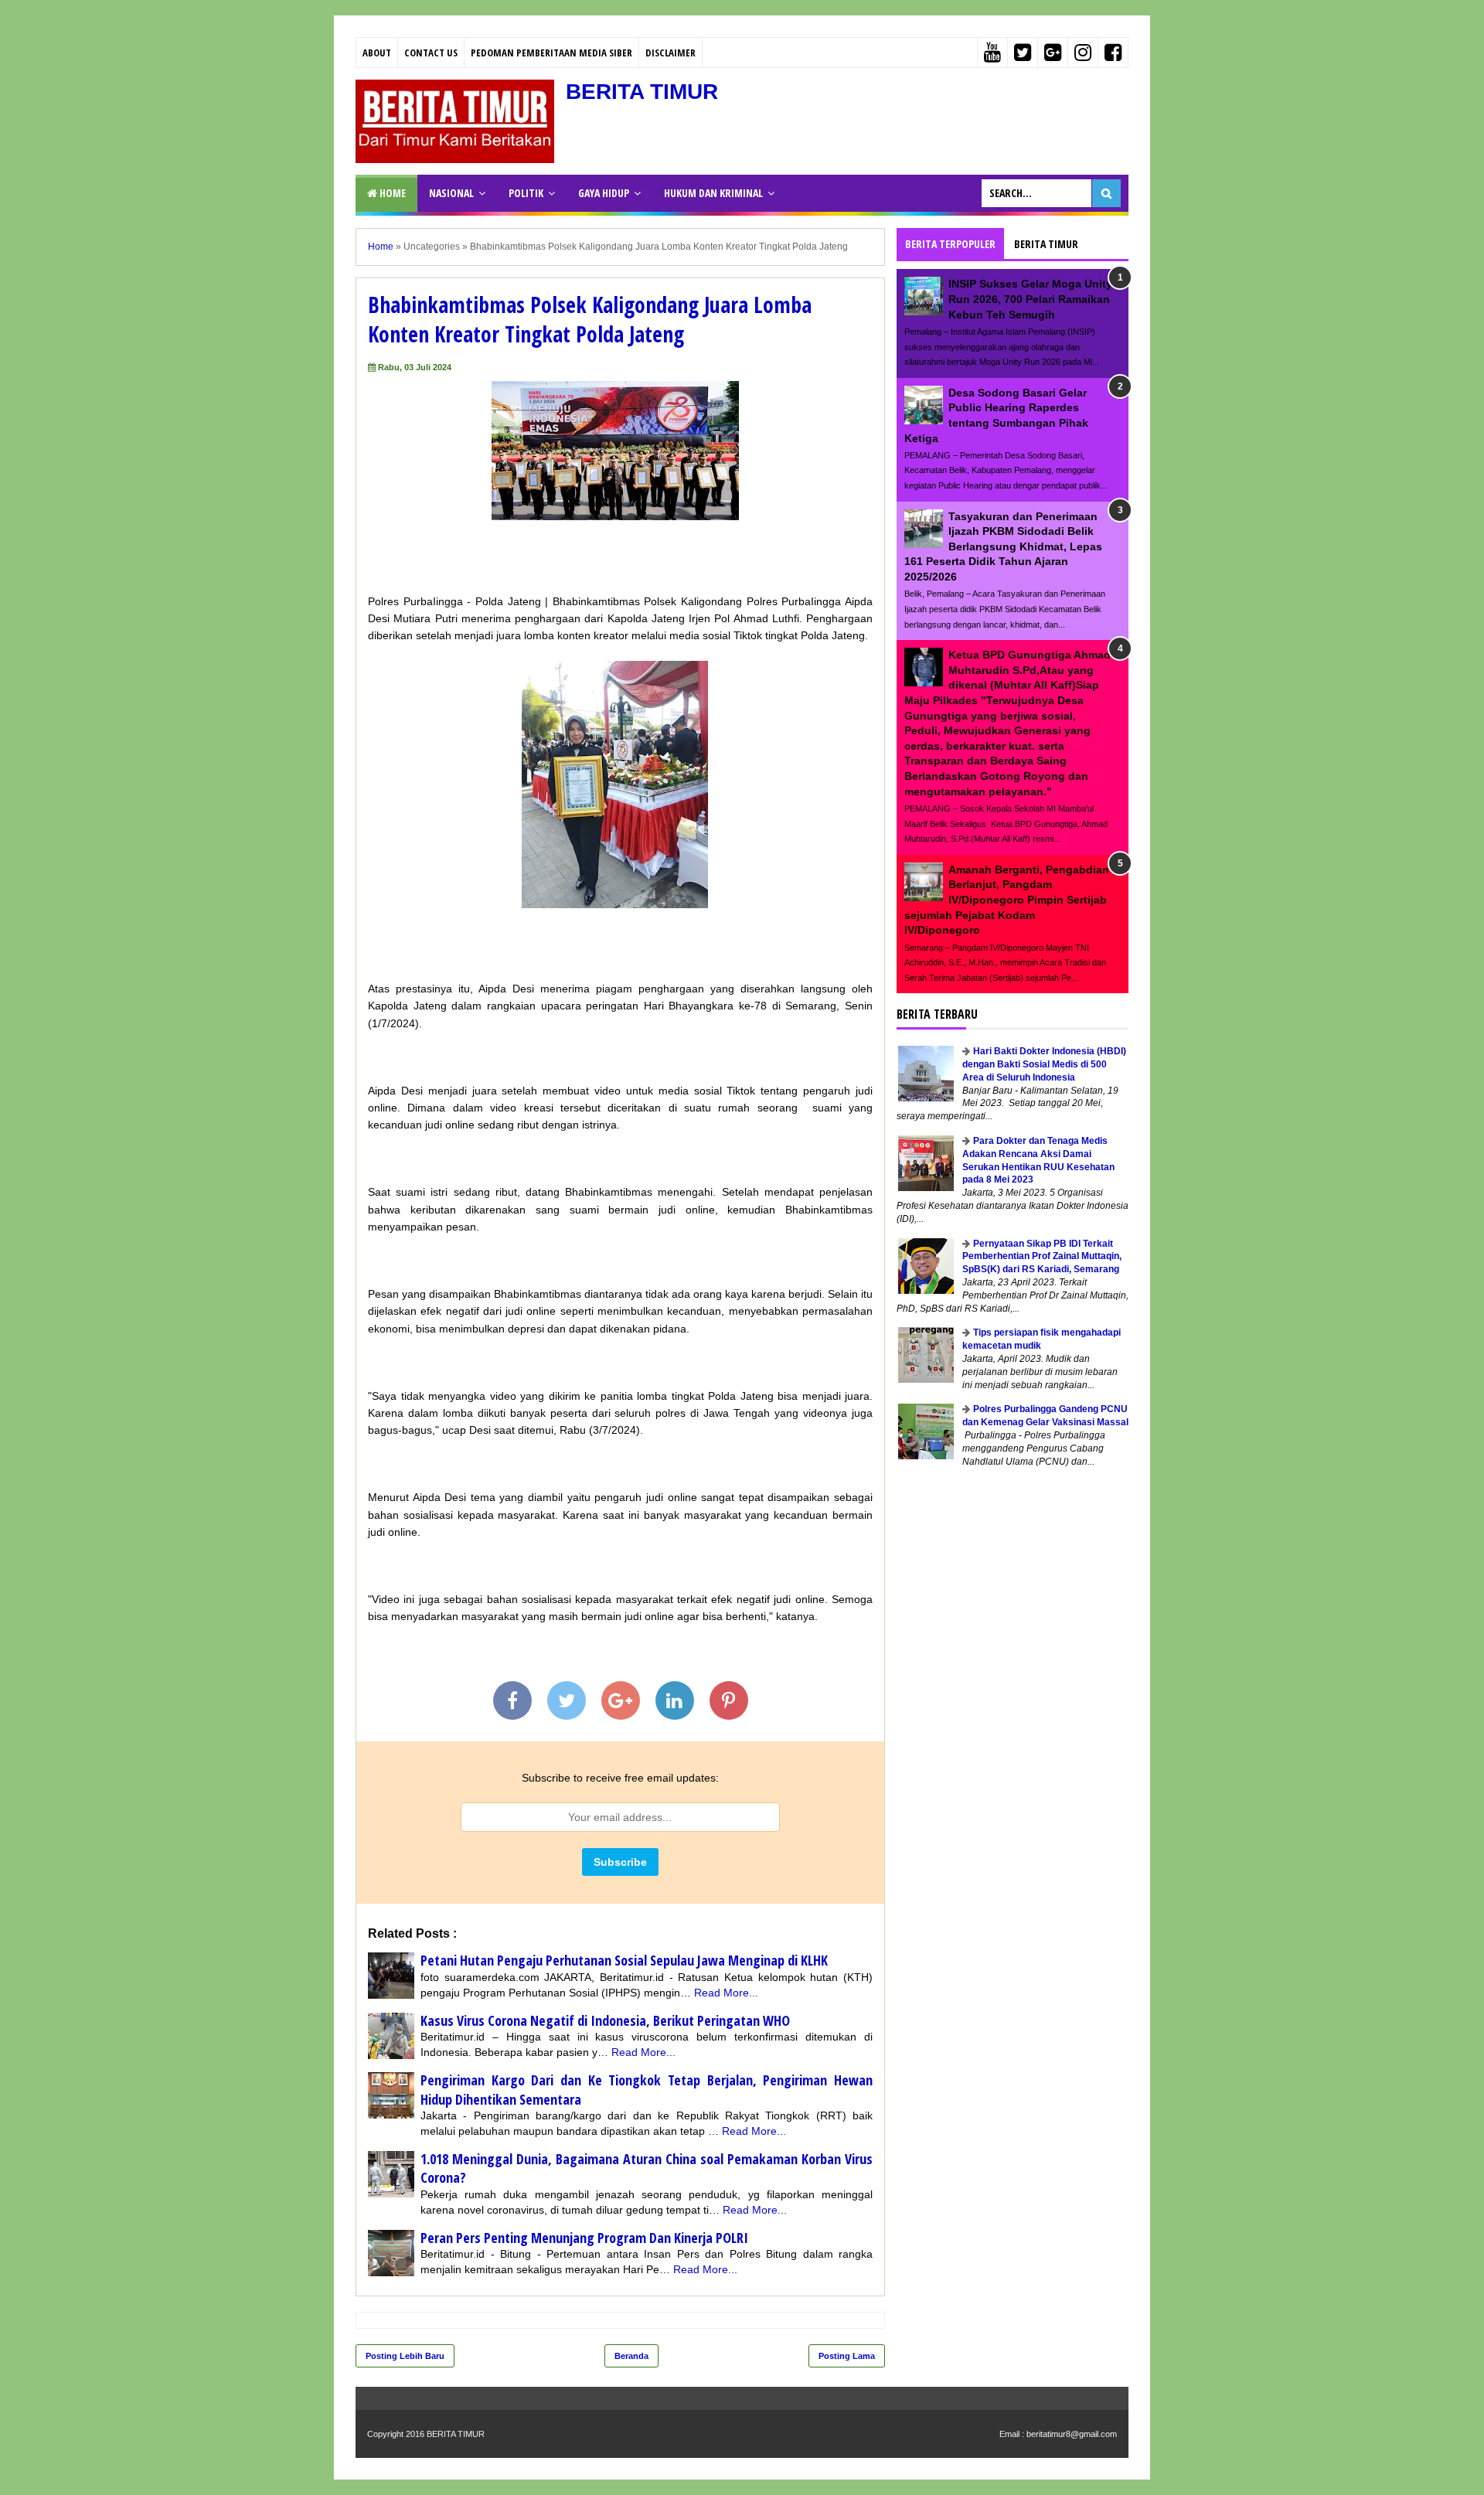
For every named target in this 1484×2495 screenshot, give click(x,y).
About (377, 53)
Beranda (631, 2356)
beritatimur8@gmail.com (1072, 2434)
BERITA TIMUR (642, 92)
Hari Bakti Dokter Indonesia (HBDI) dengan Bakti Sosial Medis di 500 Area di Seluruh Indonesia (1044, 1064)
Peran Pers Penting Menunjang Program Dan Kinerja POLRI (584, 2238)
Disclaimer (671, 53)
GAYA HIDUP (604, 193)
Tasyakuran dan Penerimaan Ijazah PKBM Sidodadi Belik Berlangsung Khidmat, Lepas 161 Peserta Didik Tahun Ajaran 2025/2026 (1003, 546)
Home (391, 193)
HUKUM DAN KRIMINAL (713, 193)
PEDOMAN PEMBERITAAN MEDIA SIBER (551, 53)
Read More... (726, 1993)
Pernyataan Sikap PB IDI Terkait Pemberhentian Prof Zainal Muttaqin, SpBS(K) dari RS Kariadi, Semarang (1042, 1257)
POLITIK (526, 193)
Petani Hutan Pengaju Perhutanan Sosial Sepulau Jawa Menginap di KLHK (624, 1960)
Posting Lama (847, 2356)
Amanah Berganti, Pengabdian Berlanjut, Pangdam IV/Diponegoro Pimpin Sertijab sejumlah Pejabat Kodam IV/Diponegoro (1007, 900)
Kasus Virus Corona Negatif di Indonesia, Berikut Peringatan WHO (605, 2020)
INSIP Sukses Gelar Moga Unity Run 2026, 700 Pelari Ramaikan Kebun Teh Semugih (1030, 299)
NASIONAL (451, 193)
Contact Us (431, 53)
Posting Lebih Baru (405, 2356)
